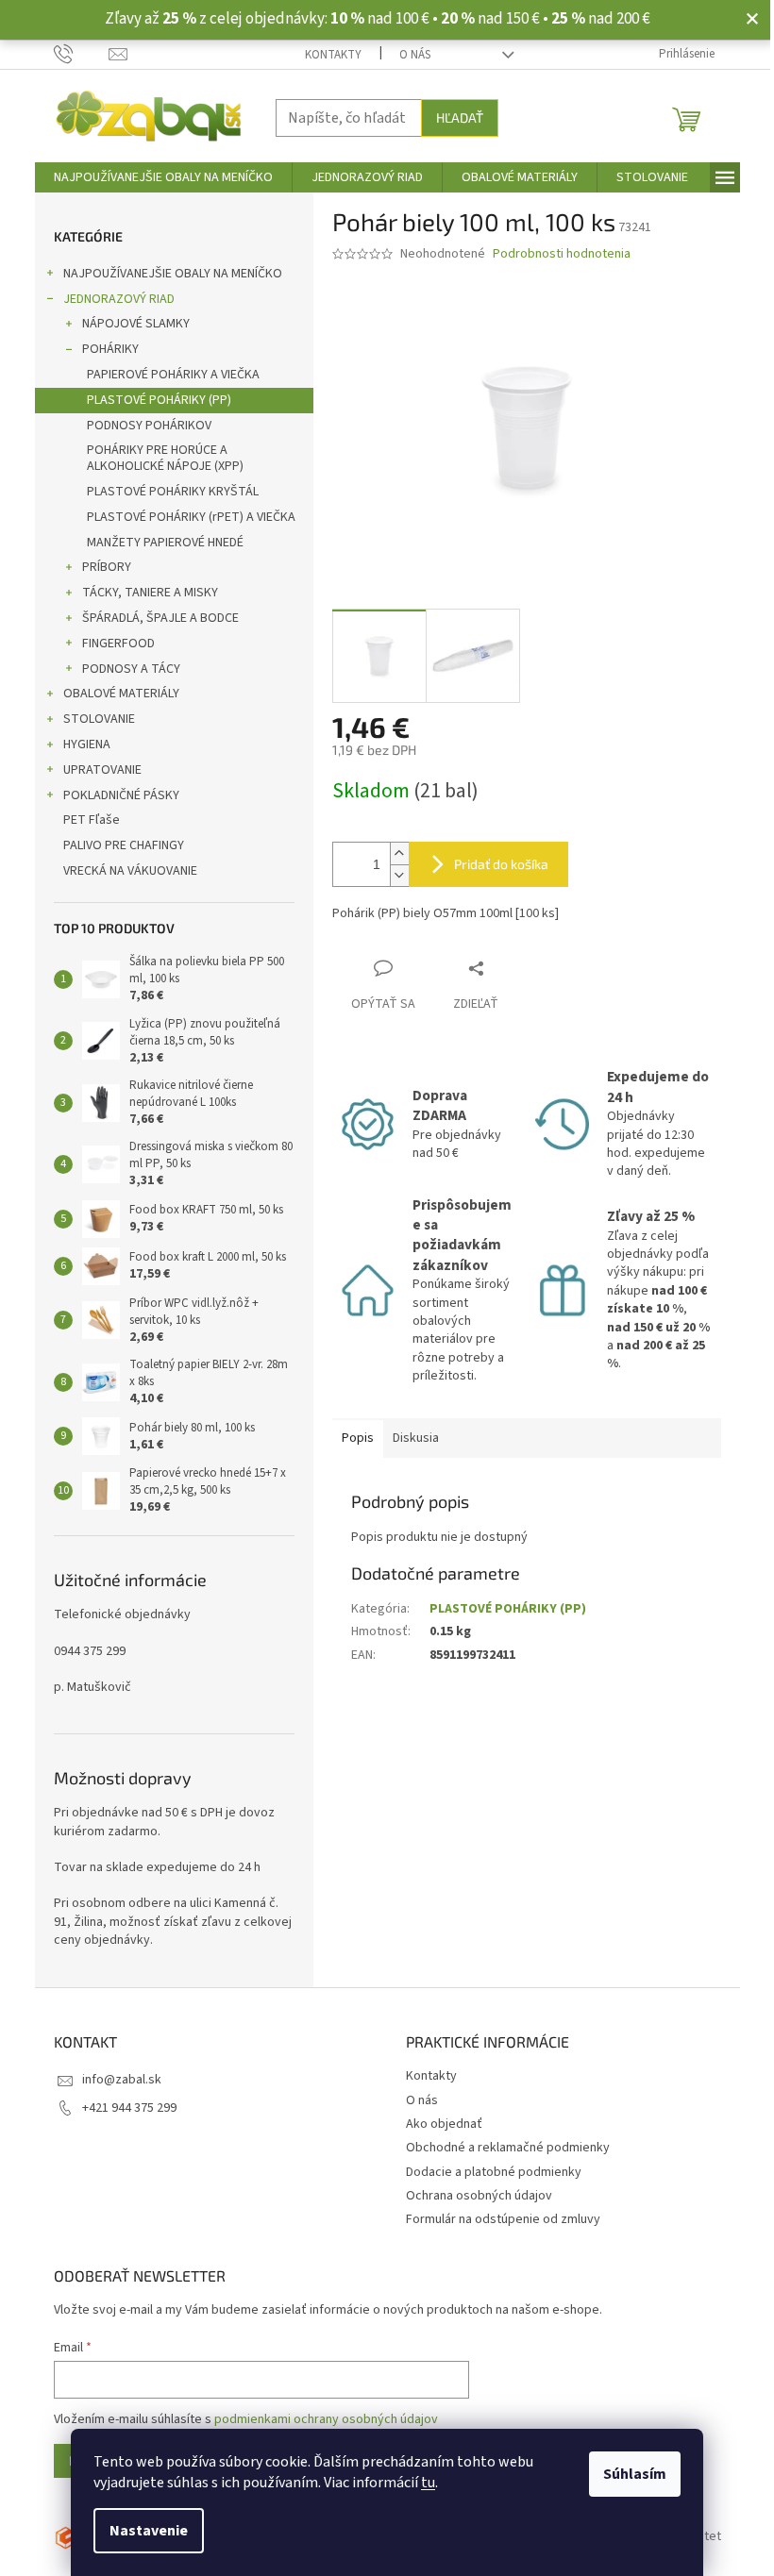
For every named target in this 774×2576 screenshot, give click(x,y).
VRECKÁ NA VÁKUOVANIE (130, 871)
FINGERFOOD (118, 644)
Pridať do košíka (501, 864)
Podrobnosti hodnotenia (562, 254)
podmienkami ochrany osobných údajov (326, 2419)
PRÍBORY (107, 567)
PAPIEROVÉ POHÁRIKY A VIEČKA (173, 375)
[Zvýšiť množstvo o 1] (399, 853)
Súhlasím (635, 2474)
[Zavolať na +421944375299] (82, 54)
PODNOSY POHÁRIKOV (149, 426)
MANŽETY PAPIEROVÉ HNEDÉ (165, 543)
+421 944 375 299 (129, 2108)
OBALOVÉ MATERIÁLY (121, 694)
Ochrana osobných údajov (479, 2196)
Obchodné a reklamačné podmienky (508, 2148)
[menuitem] (163, 177)
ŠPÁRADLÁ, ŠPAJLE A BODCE (160, 618)
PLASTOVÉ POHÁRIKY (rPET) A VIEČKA (191, 517)
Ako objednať (444, 2124)
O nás (415, 55)
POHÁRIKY (110, 349)
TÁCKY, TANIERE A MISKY (150, 593)
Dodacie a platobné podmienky (494, 2172)
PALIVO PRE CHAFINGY (124, 845)
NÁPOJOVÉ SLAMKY (136, 324)
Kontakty (333, 55)
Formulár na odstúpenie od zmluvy (503, 2219)
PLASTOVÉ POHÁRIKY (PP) (159, 400)
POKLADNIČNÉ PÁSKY (121, 795)
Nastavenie (149, 2531)
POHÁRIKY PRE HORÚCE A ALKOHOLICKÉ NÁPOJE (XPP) (165, 458)
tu (428, 2483)
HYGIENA (87, 744)
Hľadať (460, 117)
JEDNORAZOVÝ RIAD (119, 299)
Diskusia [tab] (416, 1438)
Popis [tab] (358, 1438)
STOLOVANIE (99, 719)
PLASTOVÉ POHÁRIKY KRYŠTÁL (173, 492)
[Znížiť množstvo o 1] (399, 875)
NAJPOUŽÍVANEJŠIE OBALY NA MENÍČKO (173, 274)
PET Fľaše (92, 820)
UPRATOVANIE (102, 770)
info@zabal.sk (122, 2080)
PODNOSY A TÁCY (131, 669)
